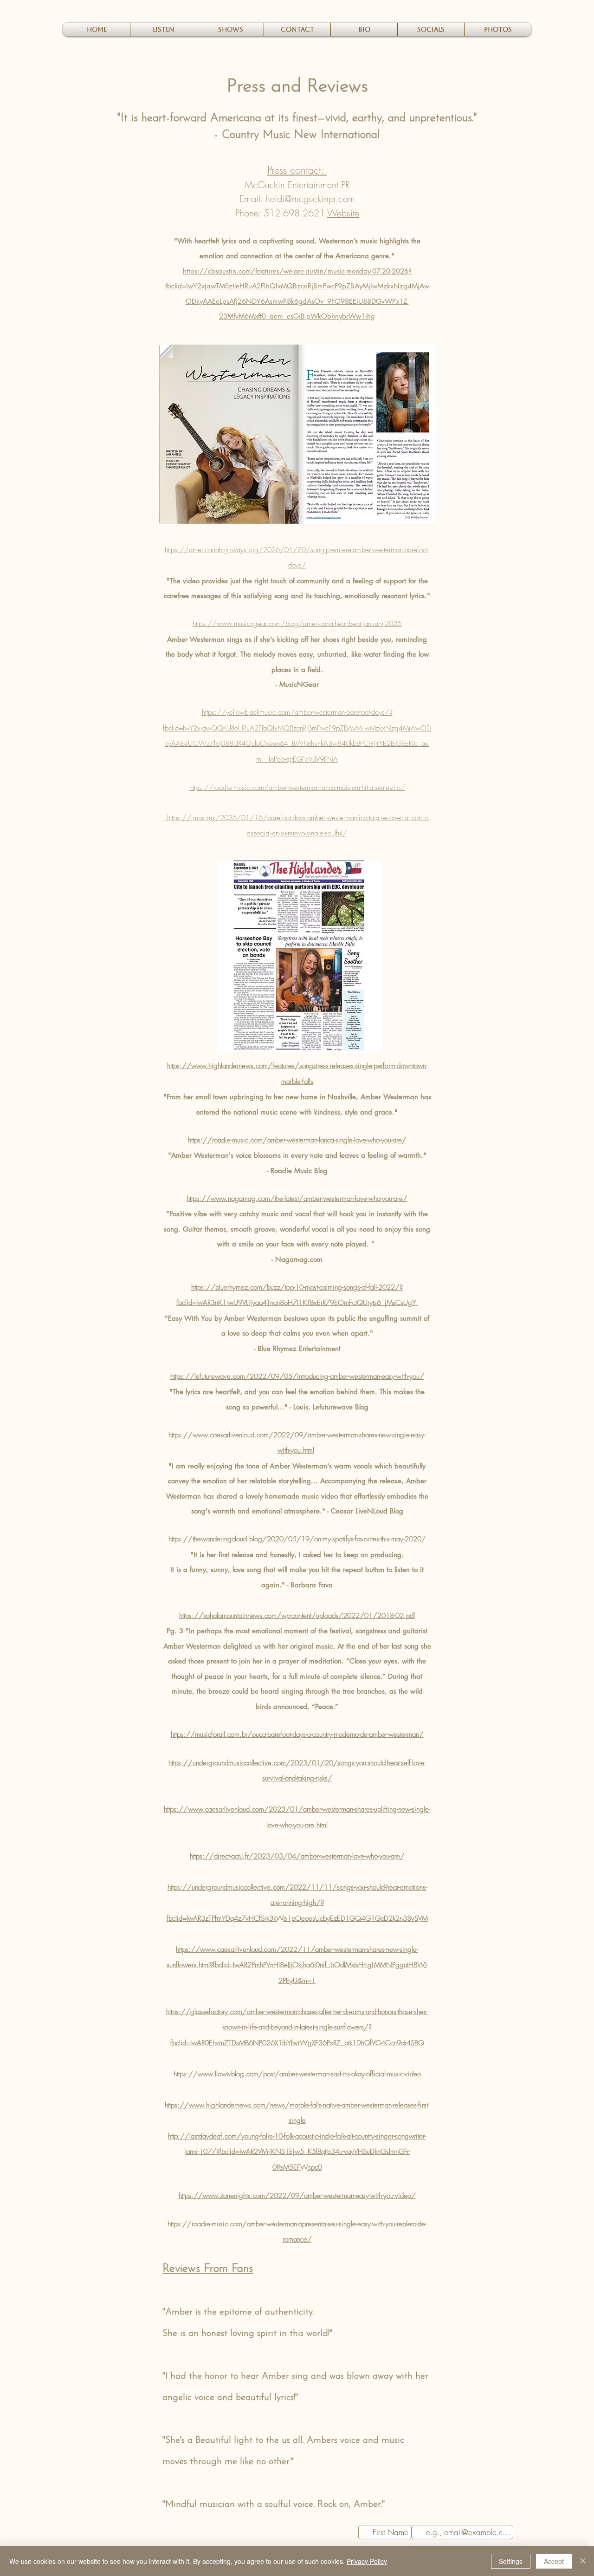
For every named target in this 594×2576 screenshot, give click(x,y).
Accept (554, 2561)
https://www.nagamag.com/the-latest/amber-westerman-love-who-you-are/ (297, 1199)
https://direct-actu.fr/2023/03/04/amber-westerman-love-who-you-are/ (297, 1856)
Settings (511, 2561)
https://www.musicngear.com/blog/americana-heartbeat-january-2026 (297, 624)
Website (343, 213)
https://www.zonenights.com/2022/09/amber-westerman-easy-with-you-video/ (297, 2196)
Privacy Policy (367, 2561)
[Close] (583, 2561)
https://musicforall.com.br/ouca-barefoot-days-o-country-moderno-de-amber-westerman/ (297, 1735)
